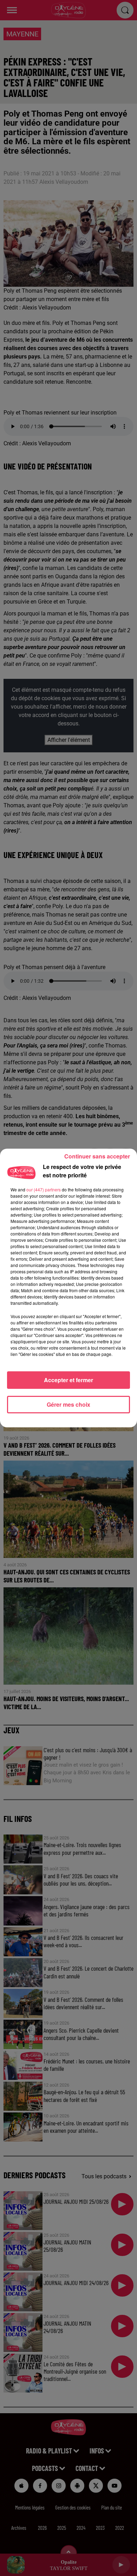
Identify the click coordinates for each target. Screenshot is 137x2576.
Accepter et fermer (68, 1380)
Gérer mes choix (68, 1404)
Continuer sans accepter (97, 1156)
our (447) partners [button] (44, 1189)
